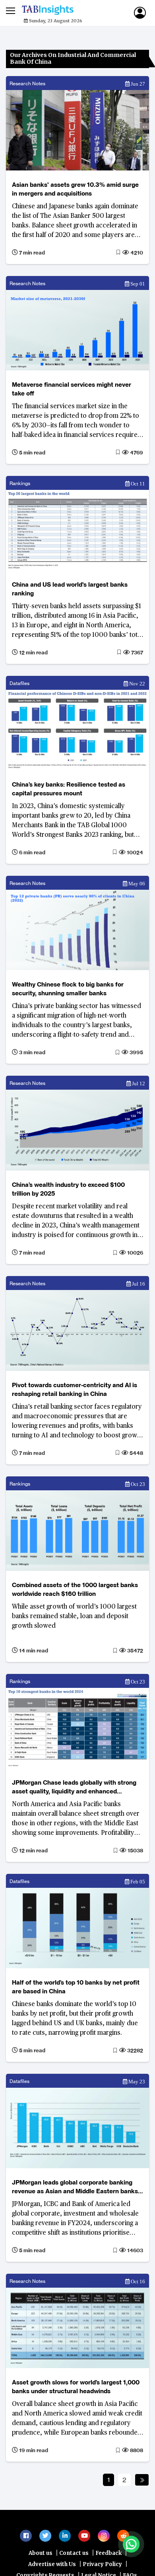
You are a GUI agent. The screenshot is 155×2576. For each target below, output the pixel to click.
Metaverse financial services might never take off (72, 389)
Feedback (108, 2557)
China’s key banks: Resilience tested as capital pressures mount (69, 789)
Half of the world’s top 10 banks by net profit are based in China (76, 1987)
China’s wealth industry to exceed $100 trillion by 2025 (68, 1189)
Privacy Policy (102, 2568)
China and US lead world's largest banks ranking (70, 589)
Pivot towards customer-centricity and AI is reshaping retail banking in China (75, 1389)
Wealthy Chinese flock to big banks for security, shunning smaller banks (68, 989)
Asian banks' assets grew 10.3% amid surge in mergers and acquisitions (75, 189)
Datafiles (19, 683)
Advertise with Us (52, 2568)
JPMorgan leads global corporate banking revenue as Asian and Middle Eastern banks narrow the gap (75, 2187)
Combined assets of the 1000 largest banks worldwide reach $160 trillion (75, 1589)
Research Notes (27, 83)
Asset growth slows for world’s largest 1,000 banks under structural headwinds (76, 2387)
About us (41, 2557)
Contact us (74, 2557)
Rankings (20, 483)
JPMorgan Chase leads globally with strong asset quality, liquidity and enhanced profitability (74, 1787)
